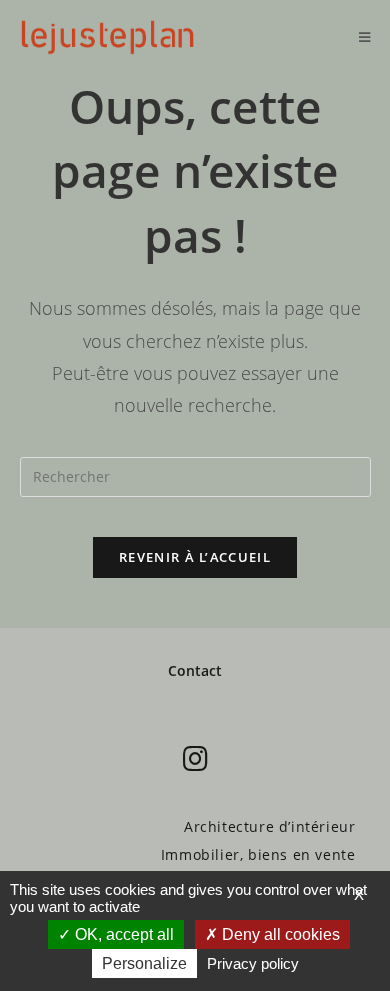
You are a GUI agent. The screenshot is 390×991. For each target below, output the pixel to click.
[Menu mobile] (365, 37)
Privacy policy (253, 963)
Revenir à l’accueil (195, 557)
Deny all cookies (279, 934)
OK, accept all (122, 934)
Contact (195, 670)
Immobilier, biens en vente (258, 854)
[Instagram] (195, 758)
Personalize (144, 963)
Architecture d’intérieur (269, 826)
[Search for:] (195, 474)
